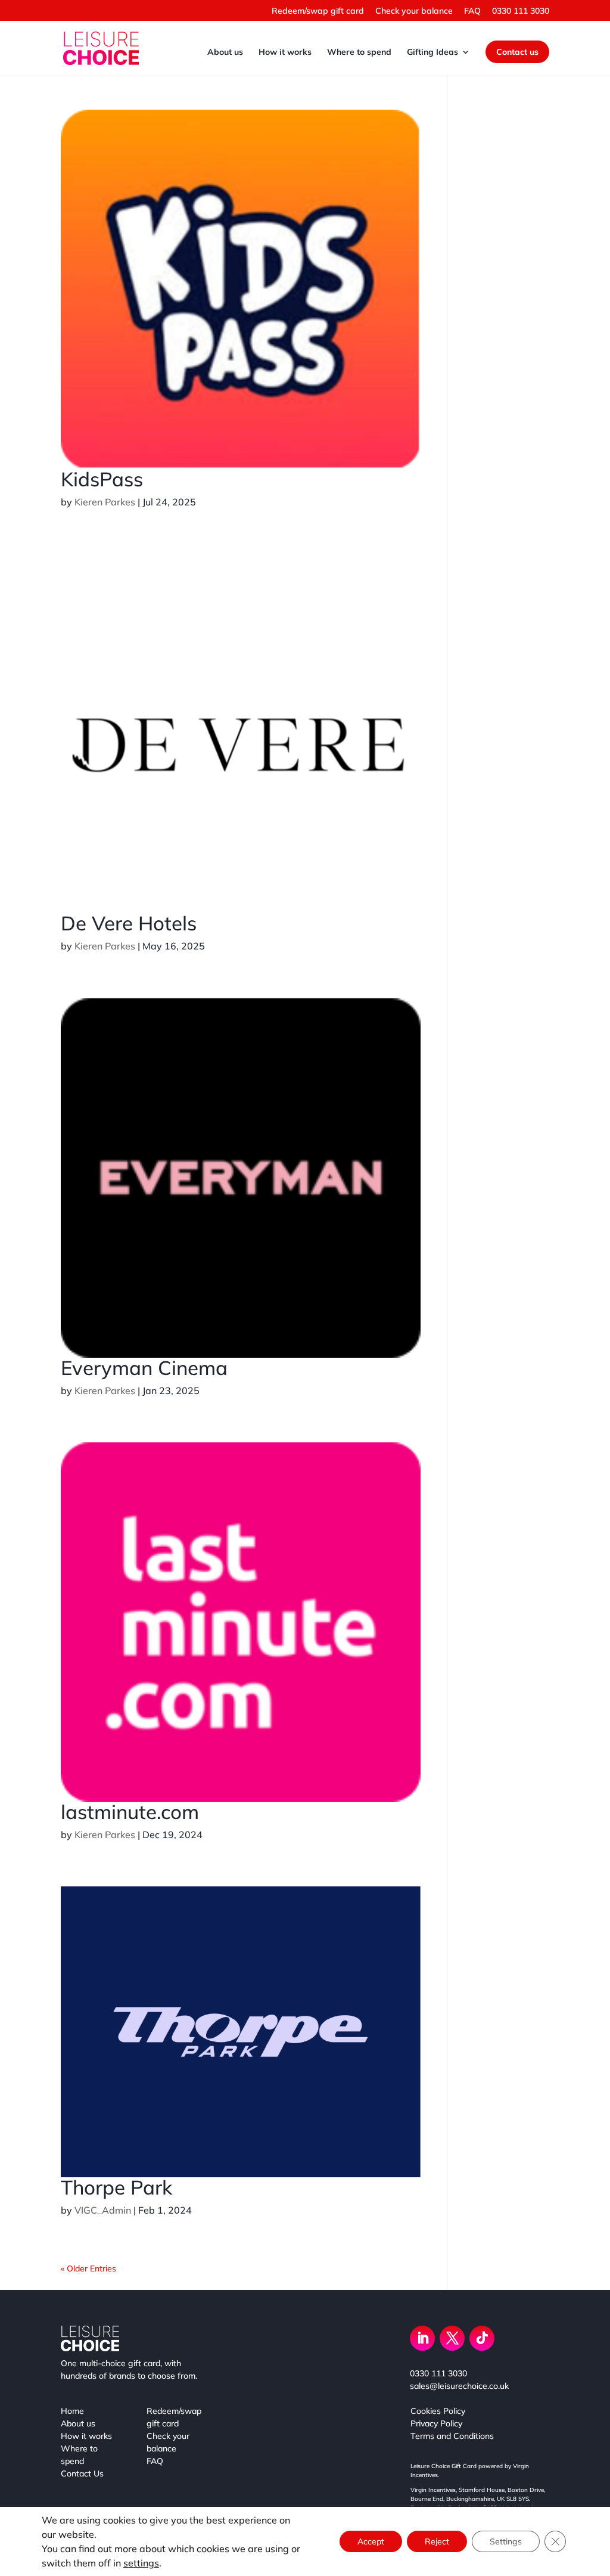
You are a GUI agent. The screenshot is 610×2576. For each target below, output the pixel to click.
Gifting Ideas (432, 52)
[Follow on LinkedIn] (422, 2338)
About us (225, 52)
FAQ (472, 11)
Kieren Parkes (105, 502)
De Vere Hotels (129, 923)
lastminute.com (130, 1812)
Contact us (517, 52)
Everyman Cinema (144, 1368)
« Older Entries (88, 2268)
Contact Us (82, 2473)
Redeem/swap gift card (318, 11)
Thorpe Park (116, 2187)
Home (72, 2411)
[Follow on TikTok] (482, 2338)
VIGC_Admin (103, 2210)
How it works (285, 52)
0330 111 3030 (521, 11)
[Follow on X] (452, 2338)
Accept (371, 2541)
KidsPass (102, 479)
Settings (506, 2541)
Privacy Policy (436, 2423)
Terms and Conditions (452, 2436)
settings (141, 2563)
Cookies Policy (438, 2411)
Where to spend (359, 52)
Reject (437, 2541)
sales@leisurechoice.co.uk (459, 2386)
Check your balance (414, 11)
